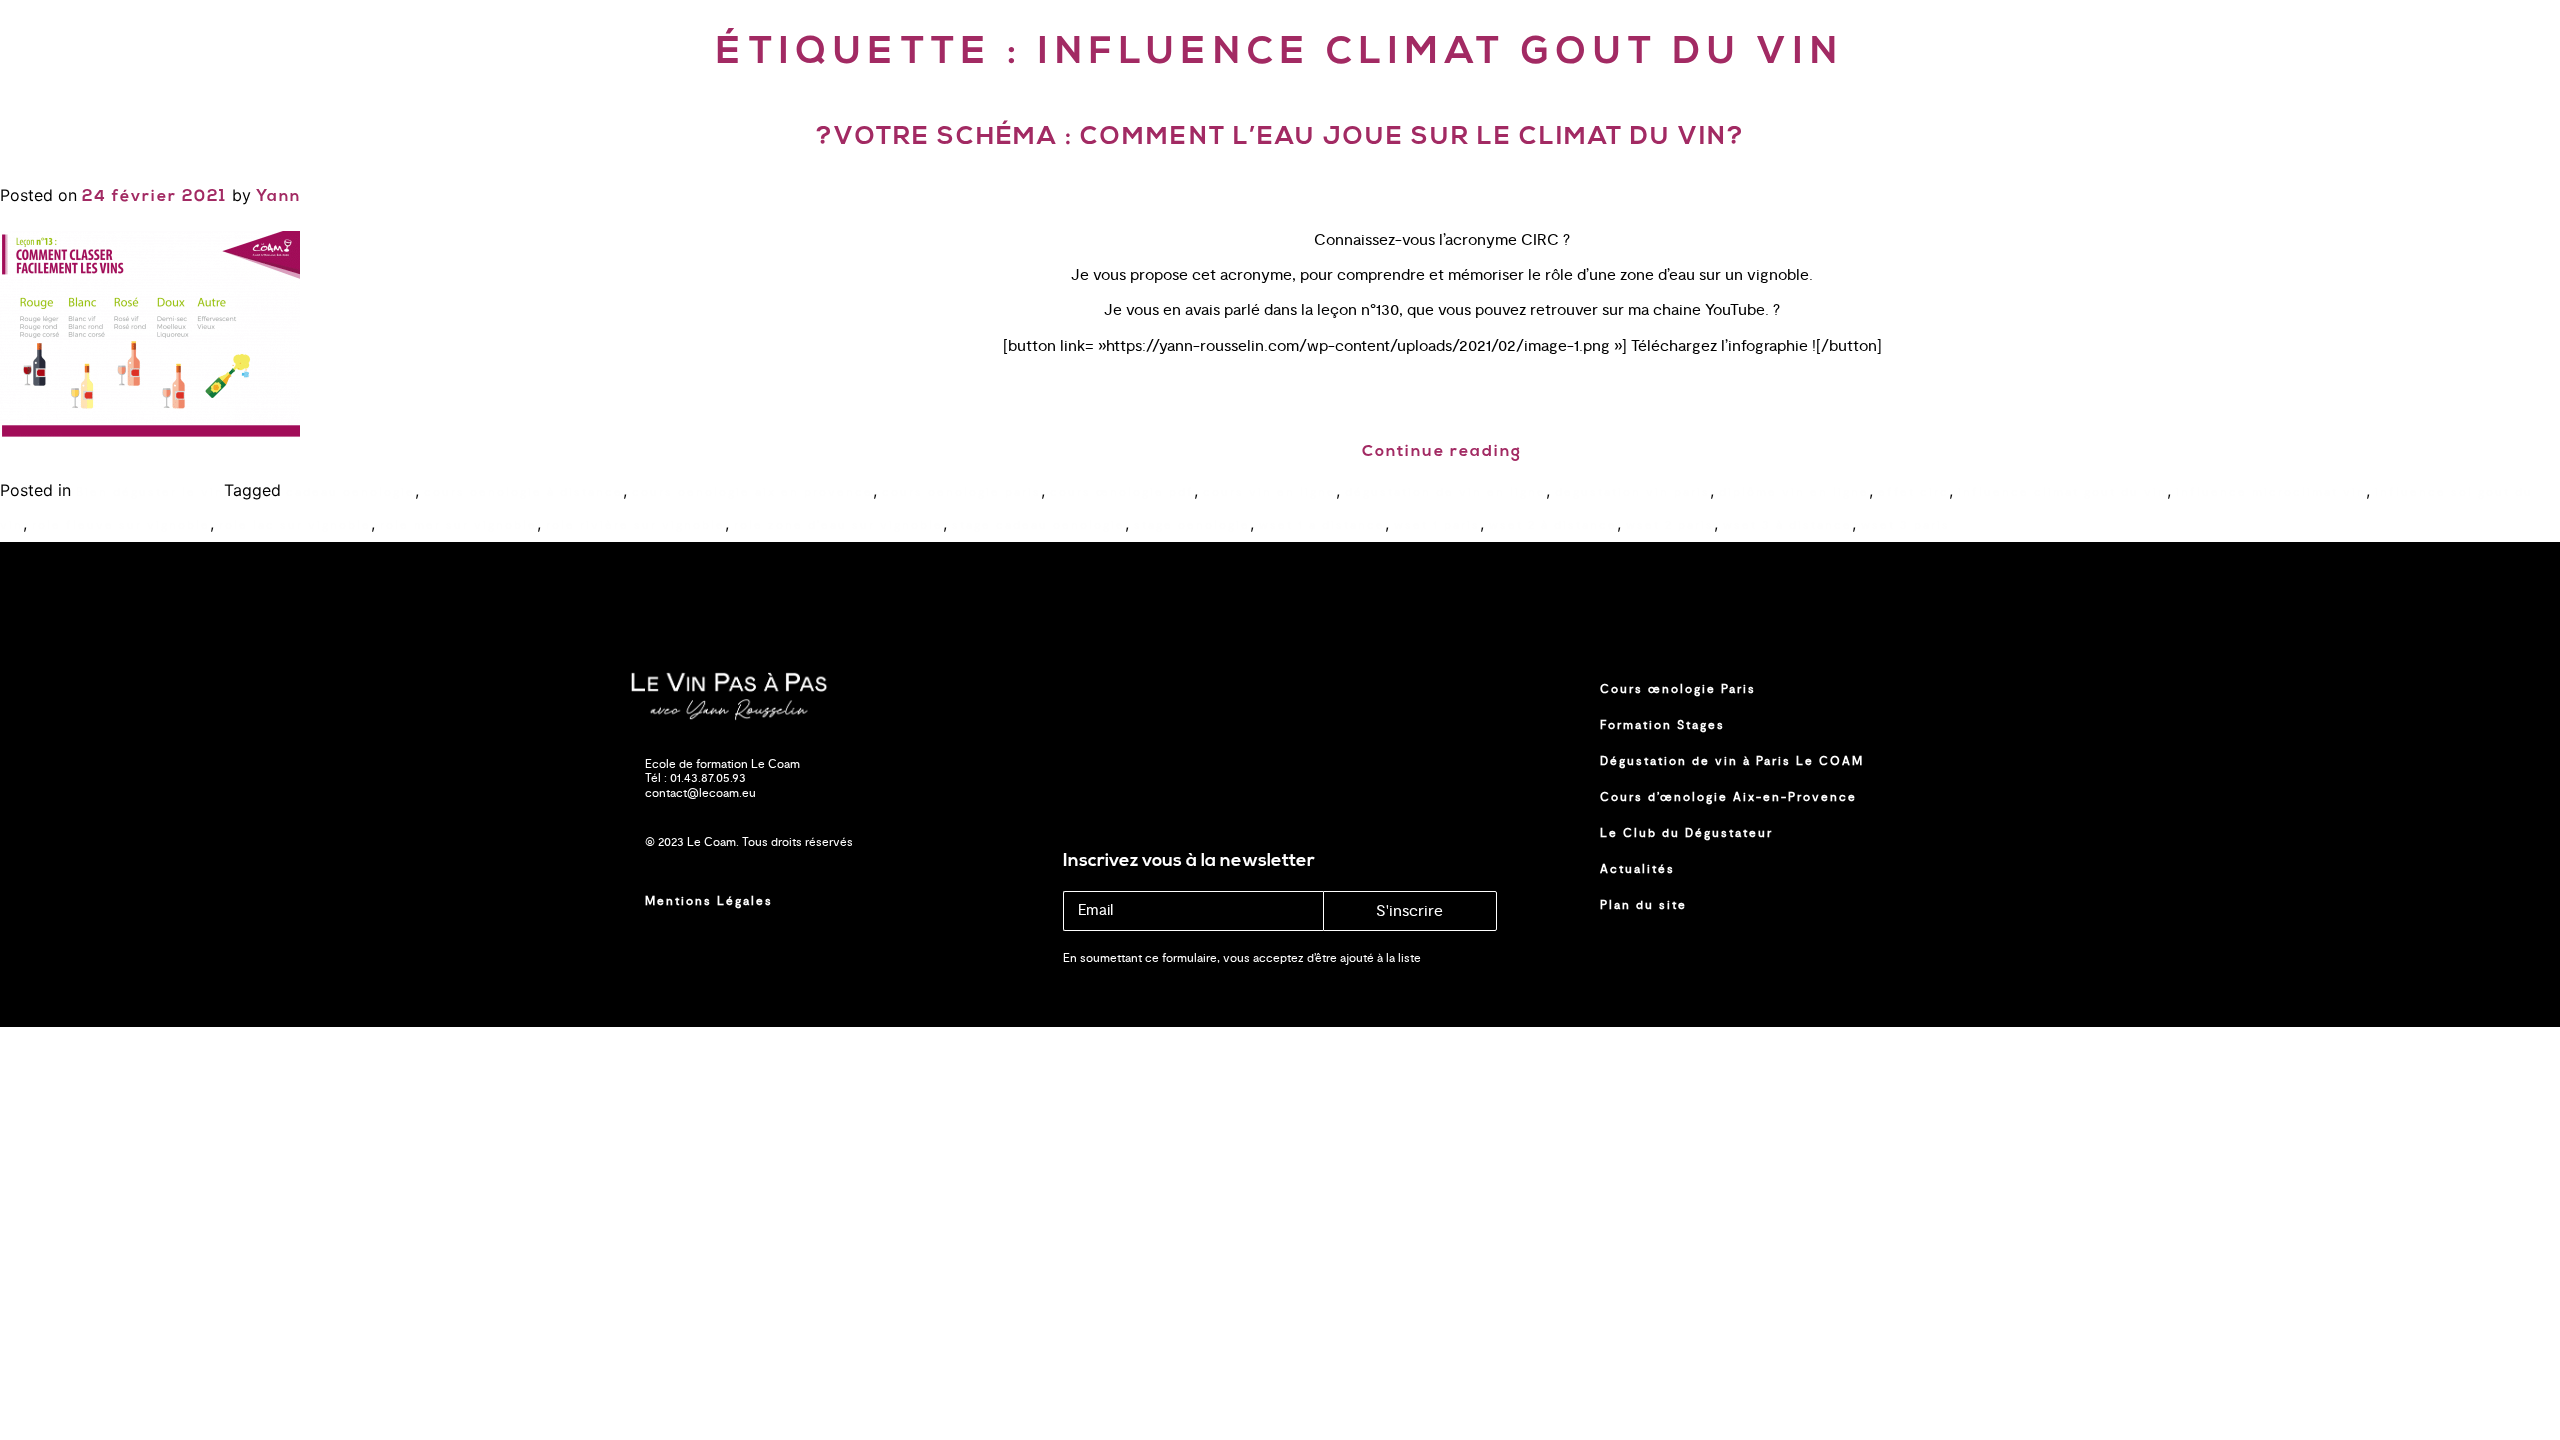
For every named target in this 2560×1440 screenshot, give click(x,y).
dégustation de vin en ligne (1445, 492)
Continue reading (1442, 452)
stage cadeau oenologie (1038, 525)
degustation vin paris (1632, 492)
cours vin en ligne (1269, 492)
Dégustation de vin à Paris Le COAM (1732, 761)
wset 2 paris (1670, 525)
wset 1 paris (1437, 525)
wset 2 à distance (1553, 525)
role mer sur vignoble (458, 525)
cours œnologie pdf (1122, 492)
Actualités (1637, 869)
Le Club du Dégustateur (1686, 833)
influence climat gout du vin (2062, 492)
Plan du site (1643, 905)
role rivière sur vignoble (635, 525)
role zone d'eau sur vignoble (838, 525)
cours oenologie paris (961, 492)
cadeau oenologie (350, 492)
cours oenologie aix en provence (752, 492)
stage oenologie (1192, 525)
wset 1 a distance (1322, 525)
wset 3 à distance (1787, 525)
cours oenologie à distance (523, 492)
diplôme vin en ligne (1794, 492)
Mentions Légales (709, 901)
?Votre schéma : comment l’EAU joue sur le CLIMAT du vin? (1280, 137)
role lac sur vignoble (295, 525)
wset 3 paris (1905, 525)
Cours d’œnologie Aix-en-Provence (1728, 797)
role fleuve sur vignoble (121, 525)
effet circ (1913, 492)
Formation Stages (1662, 725)
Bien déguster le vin (150, 492)
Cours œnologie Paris (1678, 689)
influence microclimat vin (2271, 492)
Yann (278, 197)
